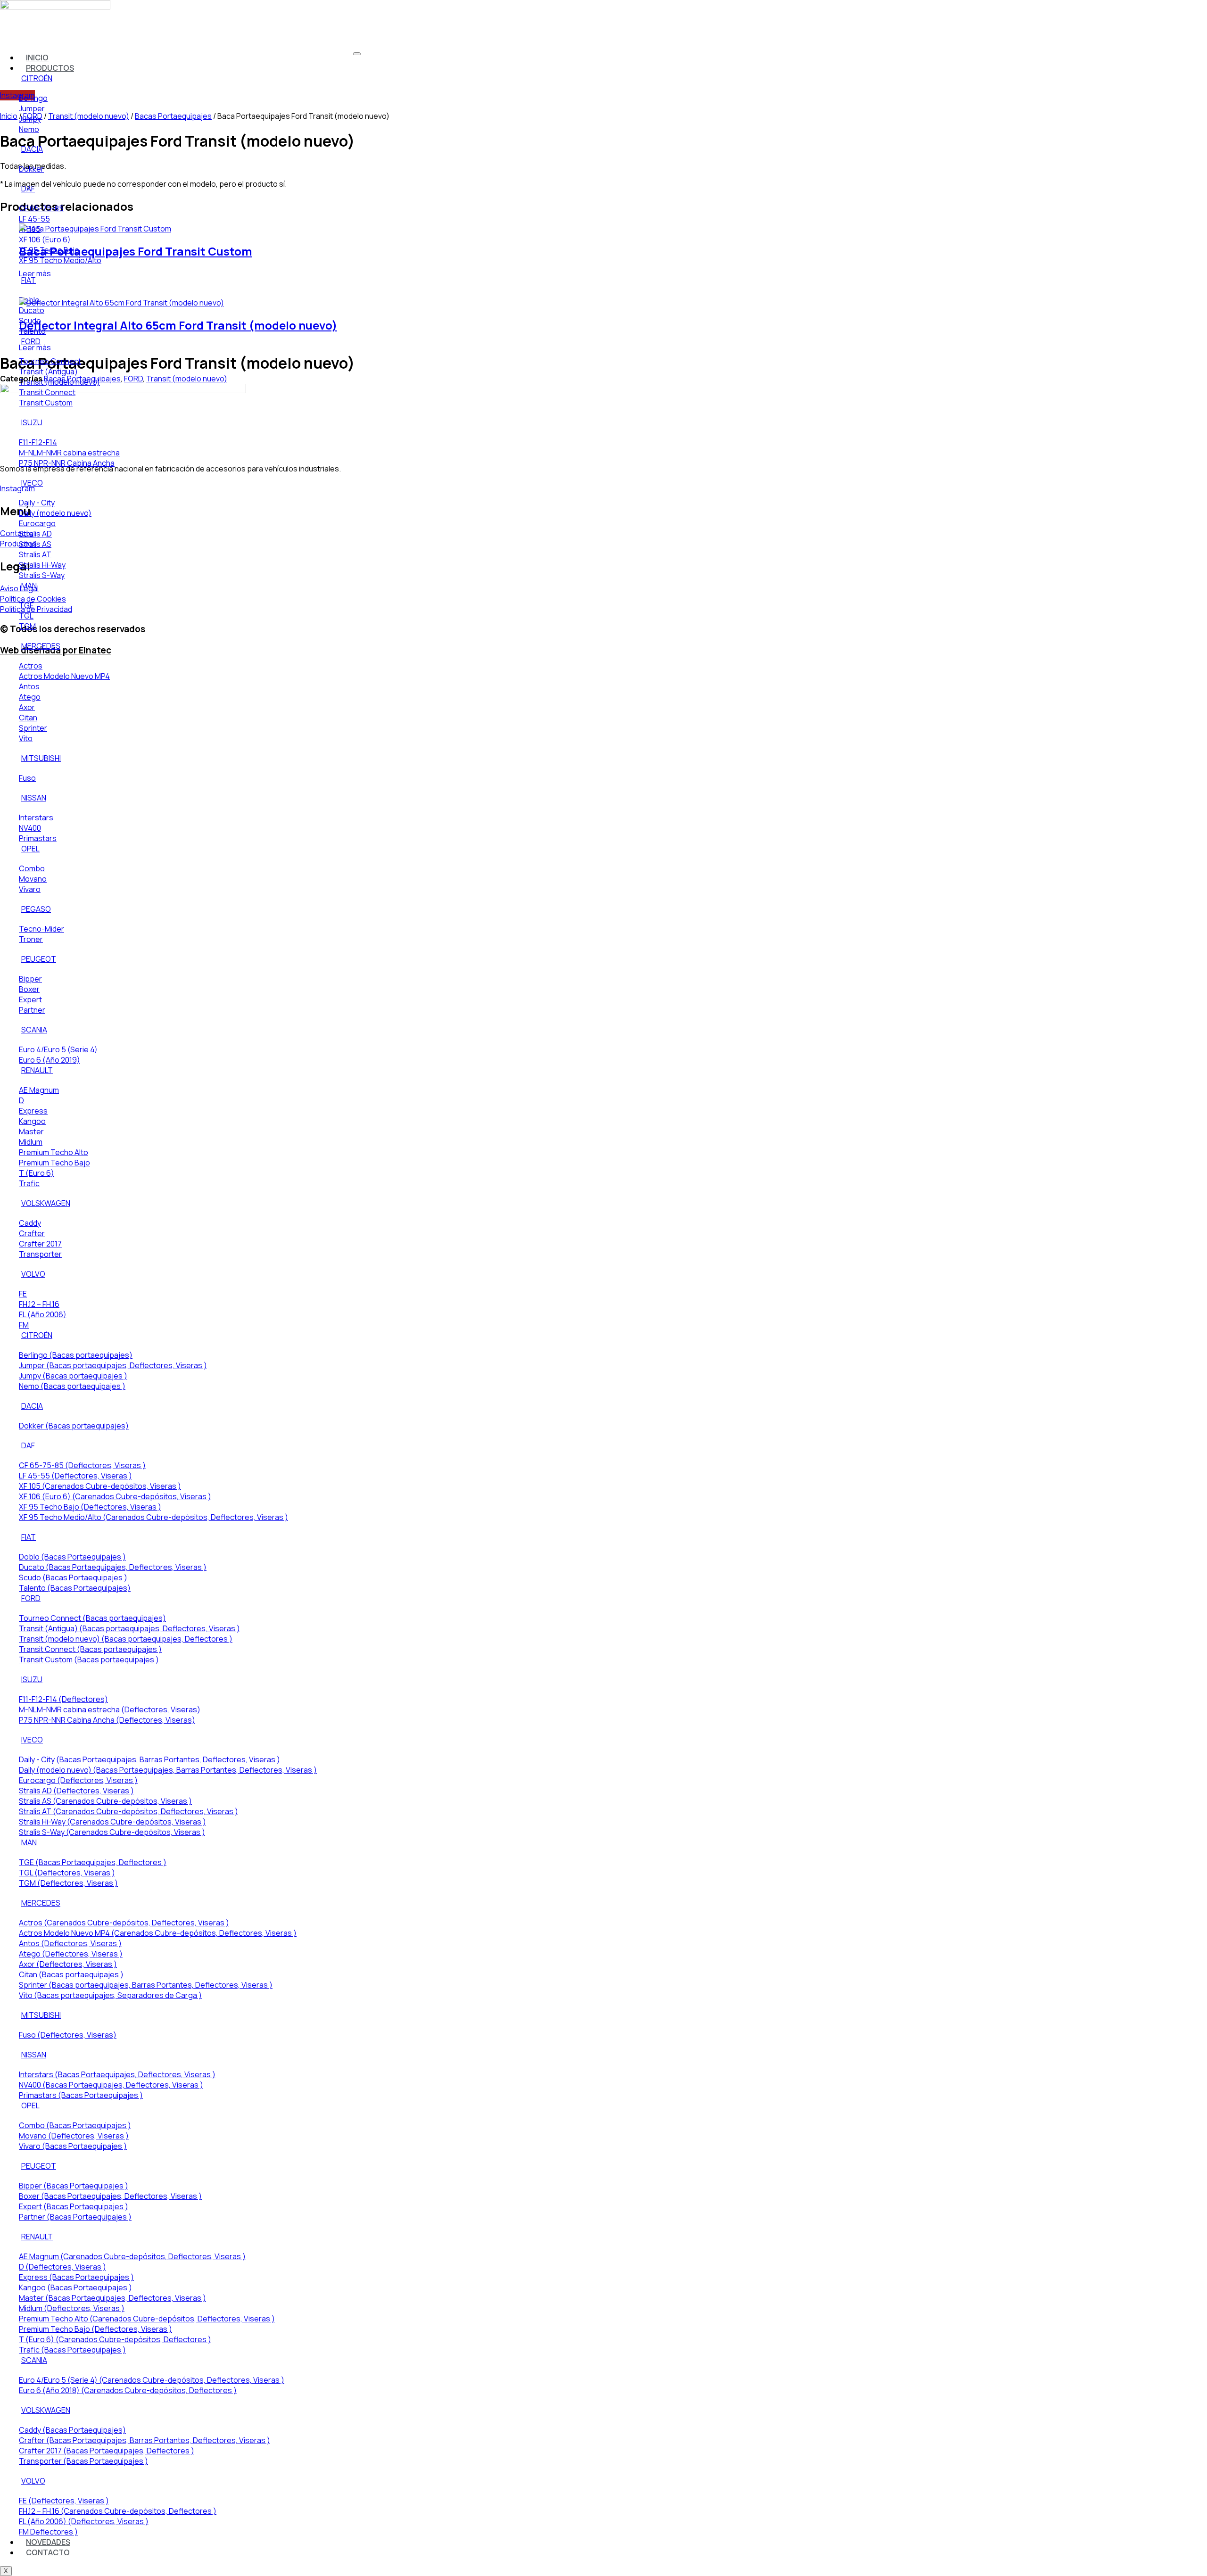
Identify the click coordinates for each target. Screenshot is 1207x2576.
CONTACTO (48, 2552)
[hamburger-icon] (357, 54)
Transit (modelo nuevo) (187, 379)
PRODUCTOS (50, 68)
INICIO (37, 58)
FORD (133, 379)
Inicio (9, 116)
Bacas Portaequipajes (82, 379)
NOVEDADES (48, 2542)
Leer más (35, 273)
